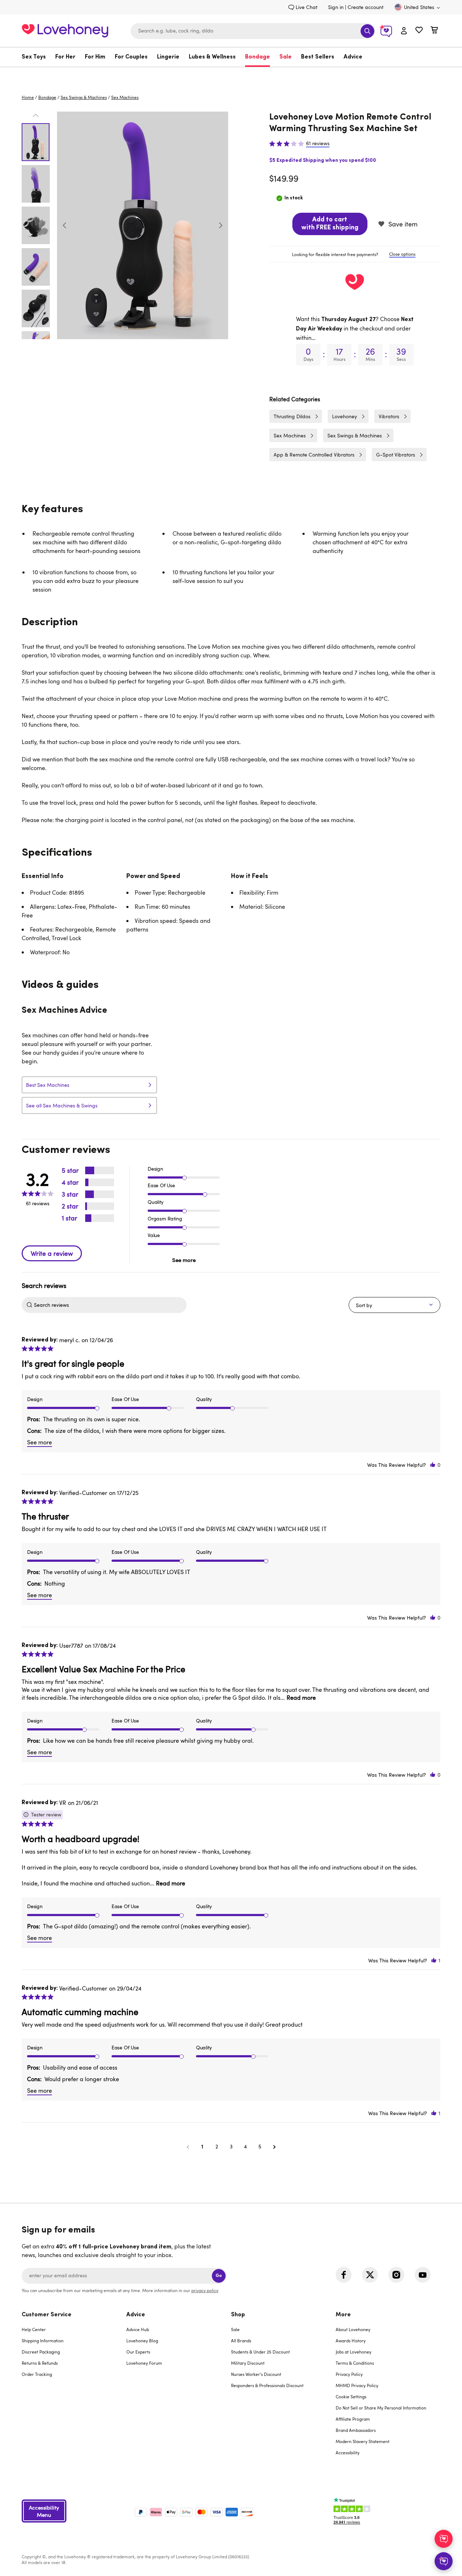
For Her (65, 57)
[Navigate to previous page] (188, 2147)
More (343, 2315)
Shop (238, 2315)
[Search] (367, 31)
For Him (95, 57)
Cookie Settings (351, 2396)
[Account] (404, 31)
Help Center (34, 2329)
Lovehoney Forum (144, 2363)
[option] (143, 225)
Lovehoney (231, 75)
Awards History (351, 2341)
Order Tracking (37, 2374)
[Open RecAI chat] (444, 2539)
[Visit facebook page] (344, 2275)
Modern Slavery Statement (363, 2441)
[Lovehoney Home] (65, 30)
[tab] (355, 254)
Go (219, 2276)
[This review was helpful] (433, 1465)
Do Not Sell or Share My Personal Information (381, 2408)
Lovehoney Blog (142, 2341)
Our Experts (138, 2352)
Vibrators (389, 416)
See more (184, 1260)
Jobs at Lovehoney (354, 2352)
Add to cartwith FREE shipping (330, 224)
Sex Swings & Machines (84, 97)
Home (28, 97)
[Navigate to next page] (274, 2147)
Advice (353, 57)
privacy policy (205, 2290)
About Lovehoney (353, 2329)
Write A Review (52, 1253)
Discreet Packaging (41, 2352)
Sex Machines (125, 97)
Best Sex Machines (48, 1085)
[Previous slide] (65, 225)
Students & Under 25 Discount (260, 2352)
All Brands (241, 2341)
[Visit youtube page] (423, 2275)
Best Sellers (318, 57)
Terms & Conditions (355, 2363)
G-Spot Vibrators (396, 455)
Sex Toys (34, 57)
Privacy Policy (349, 2374)
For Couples (131, 57)
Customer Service (47, 2315)
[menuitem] (36, 57)
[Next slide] (221, 225)
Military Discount (248, 2363)
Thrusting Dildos (292, 416)
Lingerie (168, 57)
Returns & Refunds (40, 2363)
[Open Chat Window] (444, 2561)
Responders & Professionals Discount (267, 2385)
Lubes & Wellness (212, 57)
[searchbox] (109, 1305)
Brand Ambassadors (356, 2430)
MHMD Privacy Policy (357, 2385)
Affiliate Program (353, 2419)
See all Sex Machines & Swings (62, 1105)
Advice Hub (138, 2329)
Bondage (258, 57)
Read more (301, 1698)
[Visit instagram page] (396, 2275)
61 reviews (318, 143)
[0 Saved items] (419, 31)
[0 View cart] (434, 31)
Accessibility (348, 2452)
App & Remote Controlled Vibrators (314, 455)
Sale (286, 57)
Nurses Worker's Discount (256, 2374)
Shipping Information (43, 2341)
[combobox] (253, 31)
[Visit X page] (370, 2275)
